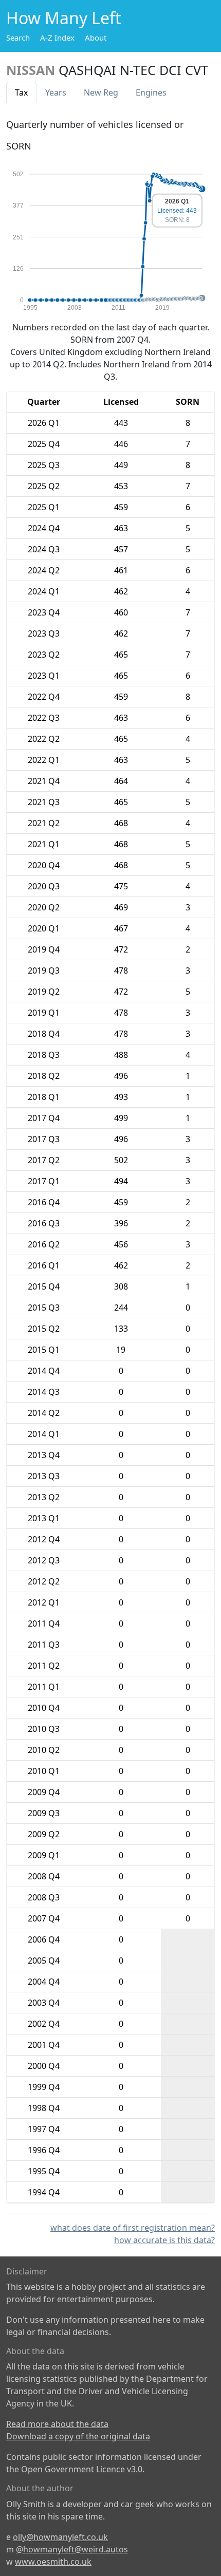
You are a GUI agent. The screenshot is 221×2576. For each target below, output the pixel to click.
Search (18, 38)
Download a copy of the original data (78, 2436)
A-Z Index (57, 38)
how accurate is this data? (164, 2240)
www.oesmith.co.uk (53, 2562)
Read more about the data (57, 2424)
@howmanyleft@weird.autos (72, 2549)
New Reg (101, 92)
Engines (151, 92)
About (96, 38)
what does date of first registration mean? (133, 2228)
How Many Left (64, 18)
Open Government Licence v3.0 (82, 2469)
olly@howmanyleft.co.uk (60, 2537)
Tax (21, 92)
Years (56, 92)
